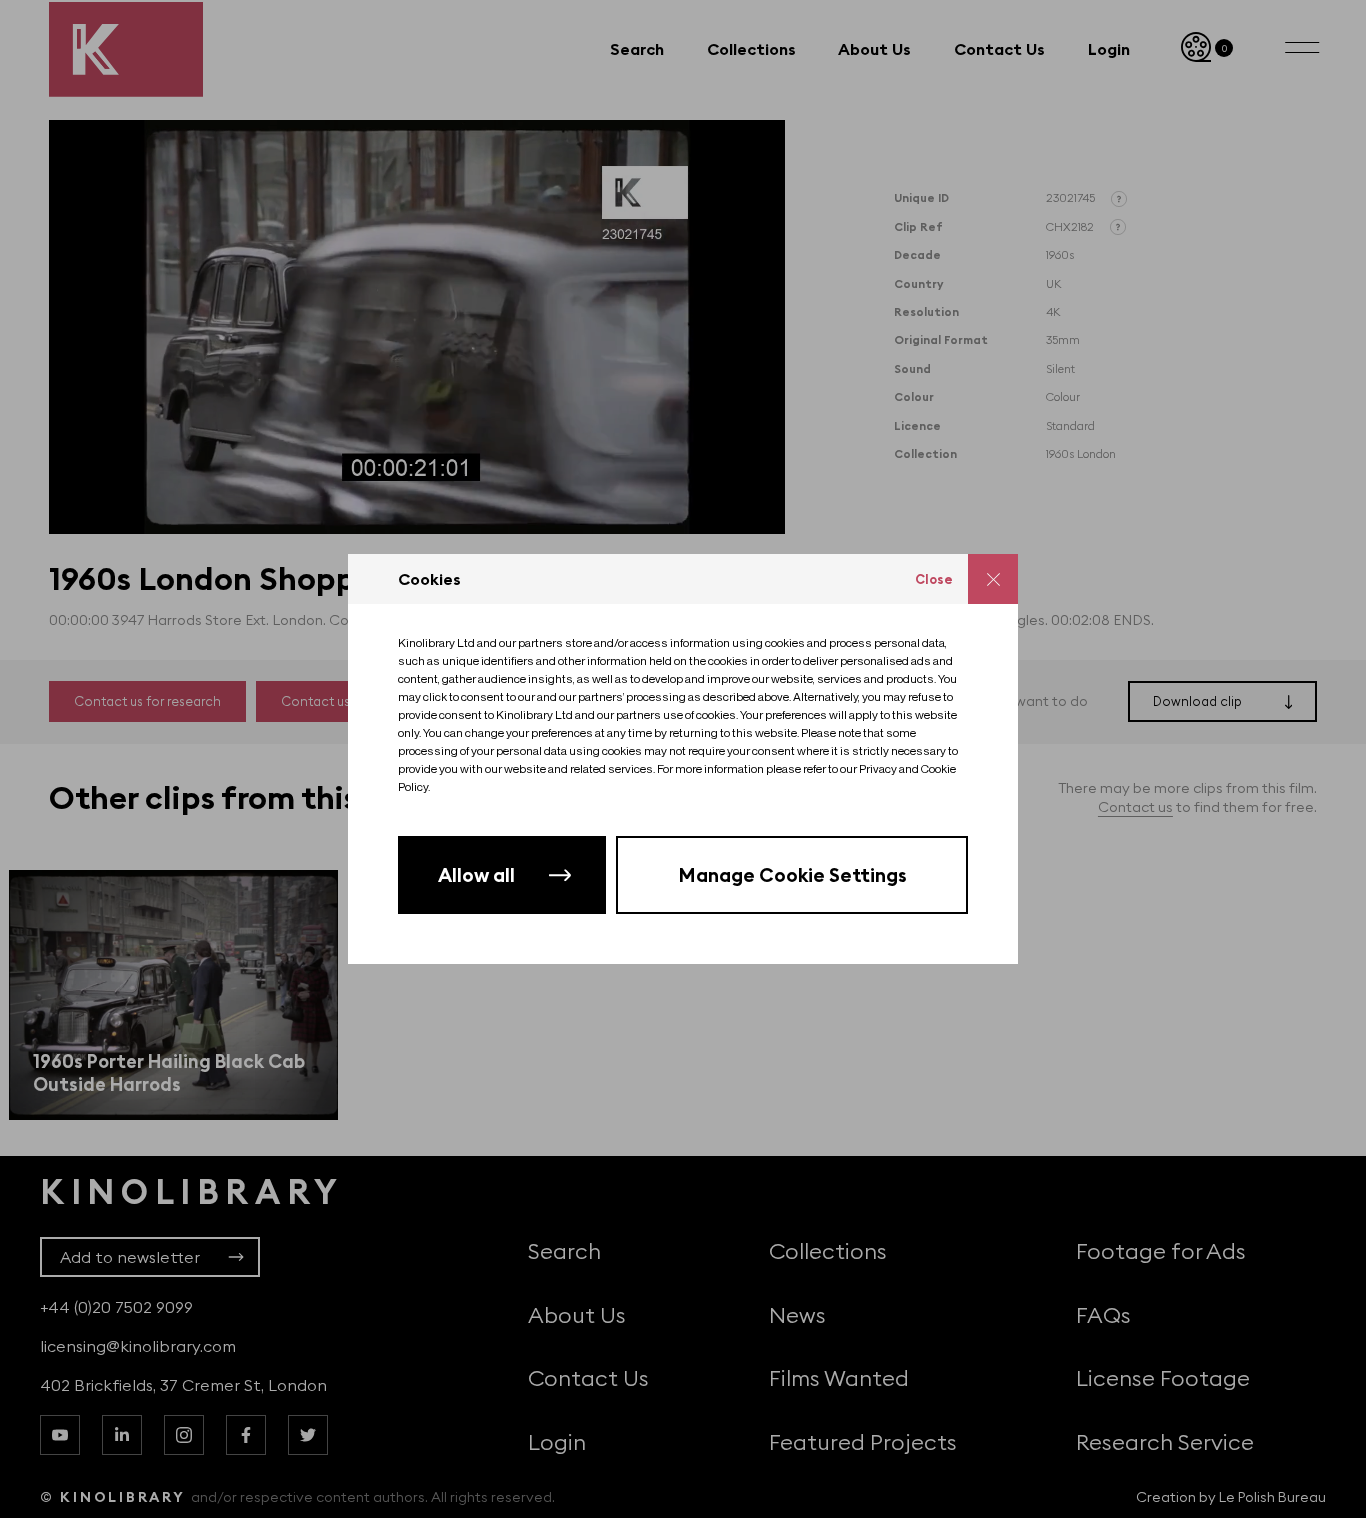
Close (934, 579)
